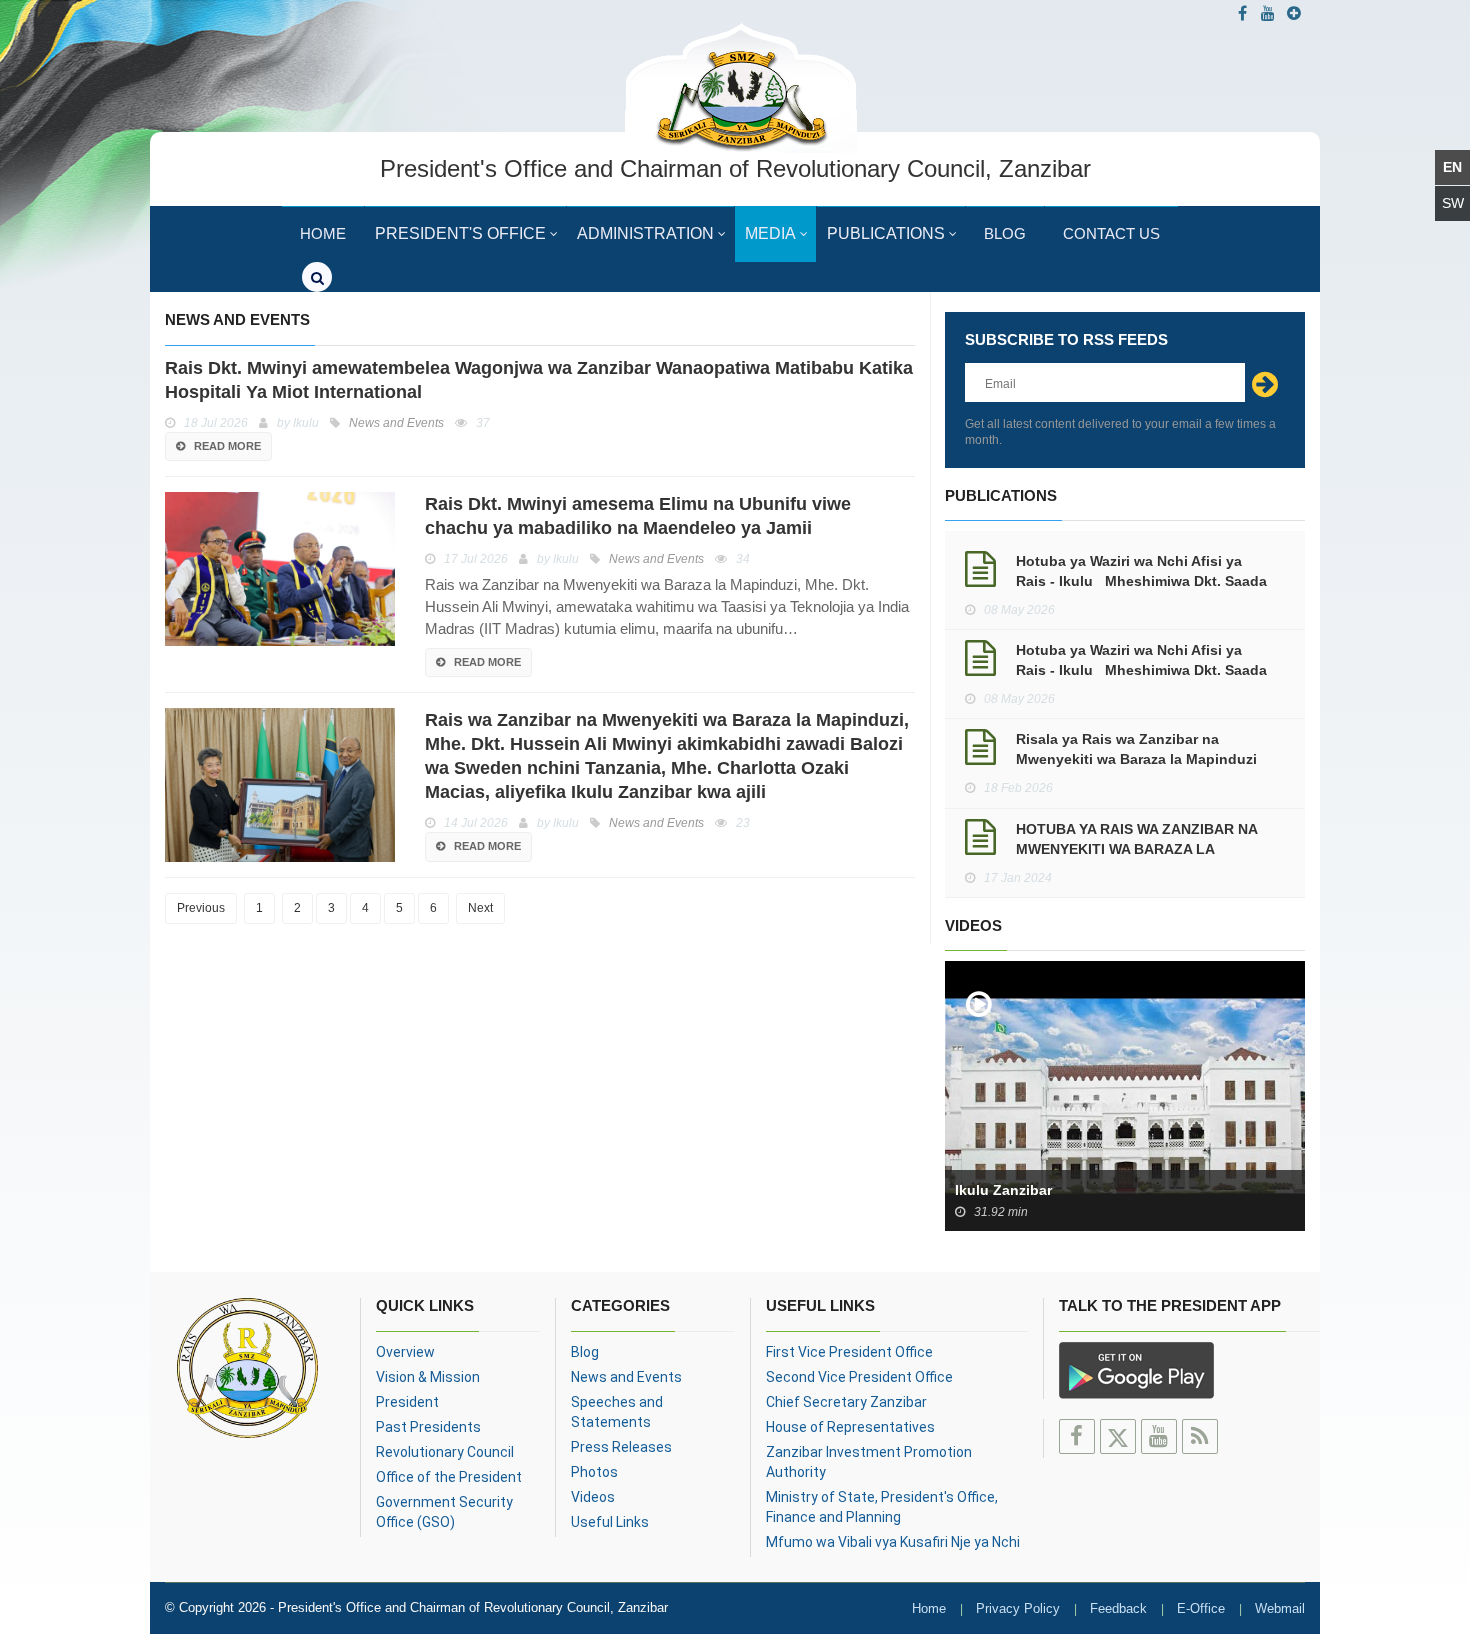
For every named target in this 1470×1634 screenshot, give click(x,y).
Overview (405, 1352)
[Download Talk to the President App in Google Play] (1136, 1368)
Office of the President (449, 1477)
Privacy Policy (1018, 1608)
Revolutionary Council (445, 1452)
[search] (317, 277)
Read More (227, 446)
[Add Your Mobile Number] (1294, 13)
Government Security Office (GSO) (444, 1512)
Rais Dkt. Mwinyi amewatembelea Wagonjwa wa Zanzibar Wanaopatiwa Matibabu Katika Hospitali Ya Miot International (539, 380)
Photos (594, 1472)
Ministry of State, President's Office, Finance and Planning (882, 1507)
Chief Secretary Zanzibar (846, 1402)
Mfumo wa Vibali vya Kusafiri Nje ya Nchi (893, 1542)
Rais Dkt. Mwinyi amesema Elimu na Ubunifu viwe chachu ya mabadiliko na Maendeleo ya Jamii (638, 516)
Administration (645, 233)
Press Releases (621, 1447)
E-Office (1201, 1608)
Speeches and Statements (617, 1412)
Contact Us (1111, 233)
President (407, 1402)
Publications (886, 233)
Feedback (1118, 1608)
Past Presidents (428, 1427)
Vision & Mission (428, 1377)
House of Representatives (850, 1427)
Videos (593, 1497)
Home (323, 233)
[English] (1452, 167)
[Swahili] (1452, 203)
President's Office (460, 233)
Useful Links (610, 1522)
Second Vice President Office (859, 1377)
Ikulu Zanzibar (1003, 1190)
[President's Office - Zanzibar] (741, 85)
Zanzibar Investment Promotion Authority (869, 1462)
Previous (201, 908)
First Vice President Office (849, 1352)
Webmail (1280, 1608)
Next (480, 908)
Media (770, 233)
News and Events (626, 1377)
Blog (1005, 233)
